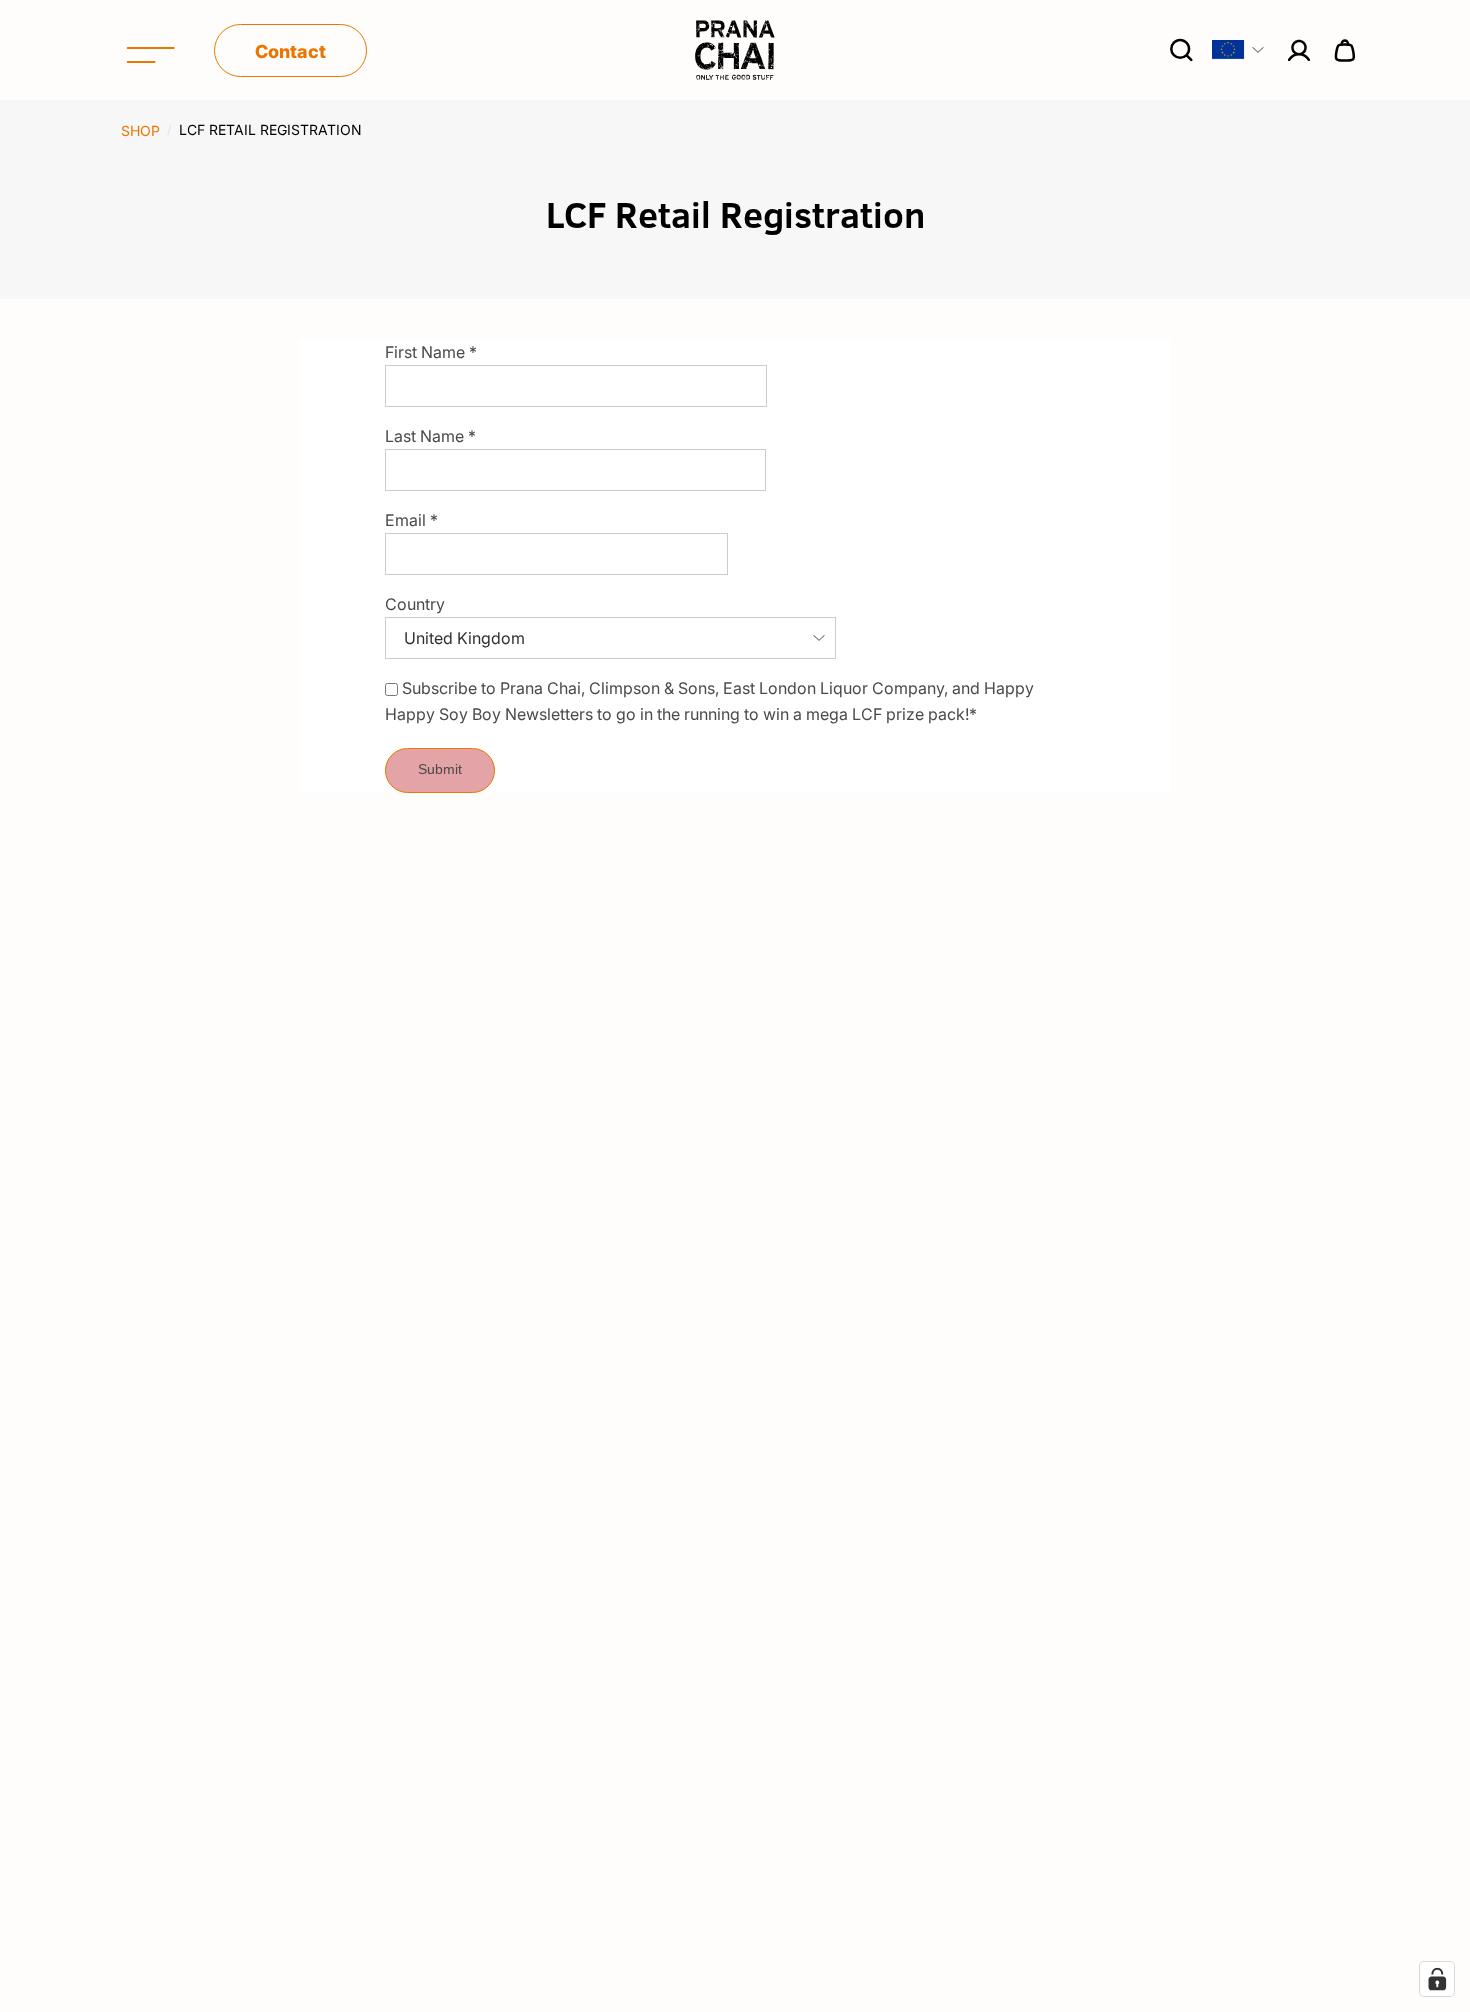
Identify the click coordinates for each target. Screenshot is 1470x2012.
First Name (431, 352)
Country (415, 604)
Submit (440, 769)
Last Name (430, 436)
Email (411, 520)
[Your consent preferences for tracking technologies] (1437, 1979)
